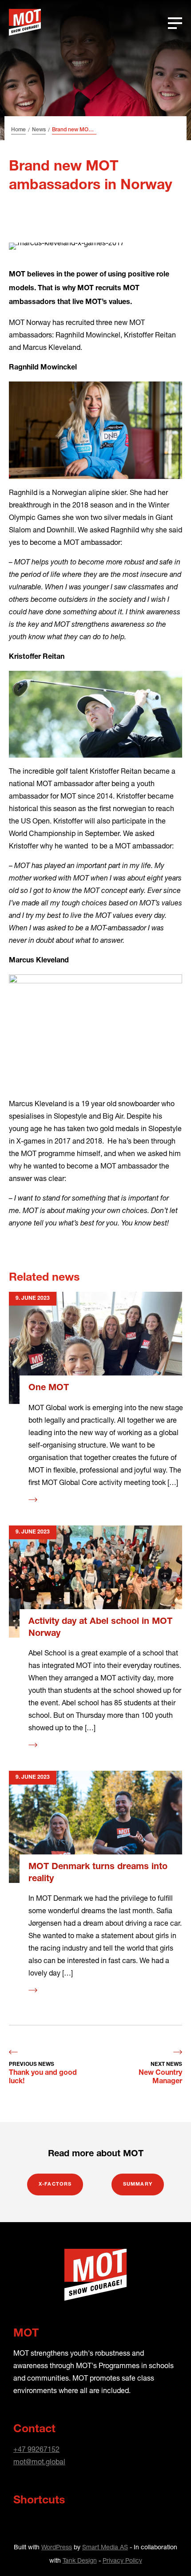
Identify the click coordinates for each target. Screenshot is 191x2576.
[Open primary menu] (175, 22)
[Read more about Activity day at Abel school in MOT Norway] (95, 1582)
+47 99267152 (36, 2449)
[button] (167, 2552)
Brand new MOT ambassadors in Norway (74, 130)
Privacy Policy (122, 2560)
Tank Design (80, 2560)
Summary (138, 2185)
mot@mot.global (39, 2461)
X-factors (55, 2185)
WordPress (57, 2547)
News (39, 130)
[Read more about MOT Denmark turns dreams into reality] (95, 1827)
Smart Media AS (105, 2547)
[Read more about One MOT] (95, 1348)
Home (18, 130)
